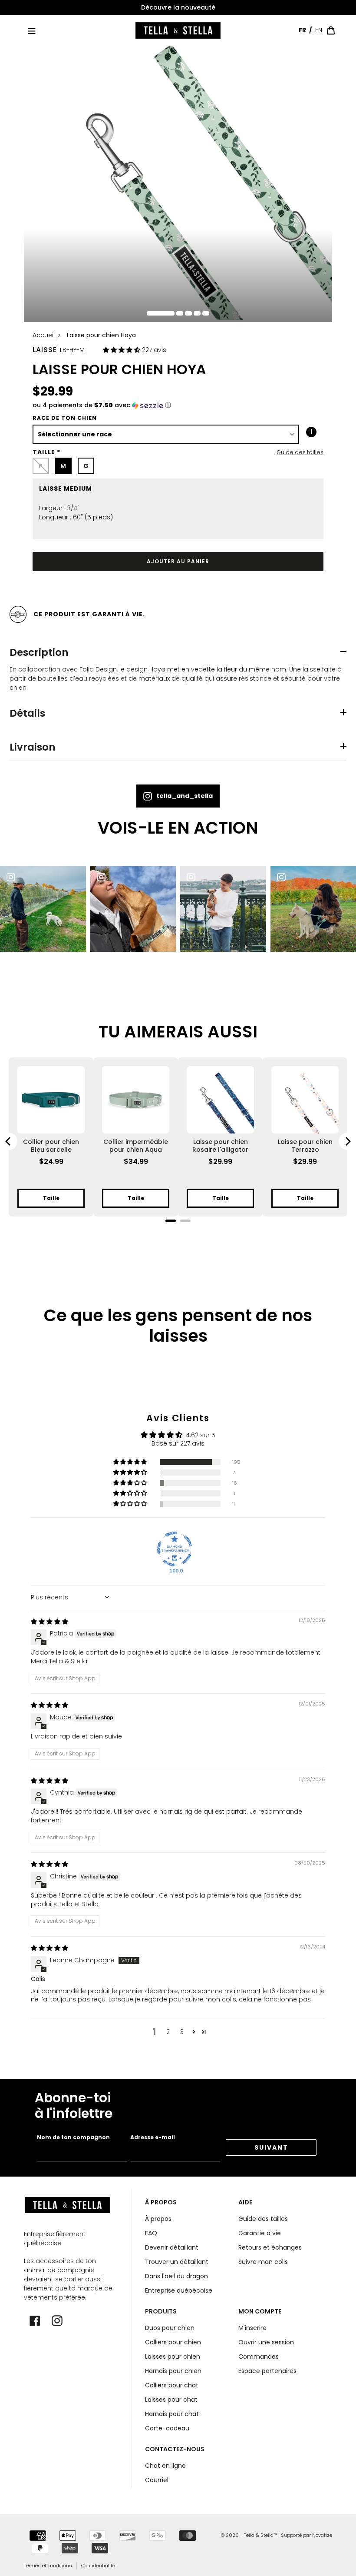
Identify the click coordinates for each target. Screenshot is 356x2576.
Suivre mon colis (263, 2262)
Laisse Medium (66, 489)
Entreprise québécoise (179, 2290)
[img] (49, 1622)
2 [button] (168, 2032)
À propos (158, 2219)
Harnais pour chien (173, 2371)
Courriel (157, 2480)
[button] (122, 350)
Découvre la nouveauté (178, 7)
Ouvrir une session (266, 2342)
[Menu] (32, 30)
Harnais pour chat (172, 2414)
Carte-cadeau (167, 2428)
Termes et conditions (48, 2566)
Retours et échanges (270, 2247)
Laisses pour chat (171, 2400)
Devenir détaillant (172, 2247)
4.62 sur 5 (201, 1435)
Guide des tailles (300, 452)
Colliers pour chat (172, 2385)
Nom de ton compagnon (73, 2137)
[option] (178, 8)
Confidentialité (98, 2566)
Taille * (46, 452)
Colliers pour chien (173, 2342)
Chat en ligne (165, 2466)
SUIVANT (271, 2147)
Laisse (45, 350)
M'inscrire (252, 2328)
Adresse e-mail (153, 2137)
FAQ (151, 2233)
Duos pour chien (170, 2328)
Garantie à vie (260, 2233)
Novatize (322, 2535)
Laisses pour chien (173, 2357)
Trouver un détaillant (177, 2262)
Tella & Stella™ (260, 2535)
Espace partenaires (267, 2371)
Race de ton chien (65, 418)
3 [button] (182, 2032)
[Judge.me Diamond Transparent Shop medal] (175, 1549)
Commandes (259, 2357)
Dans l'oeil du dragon (176, 2276)
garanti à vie (117, 614)
